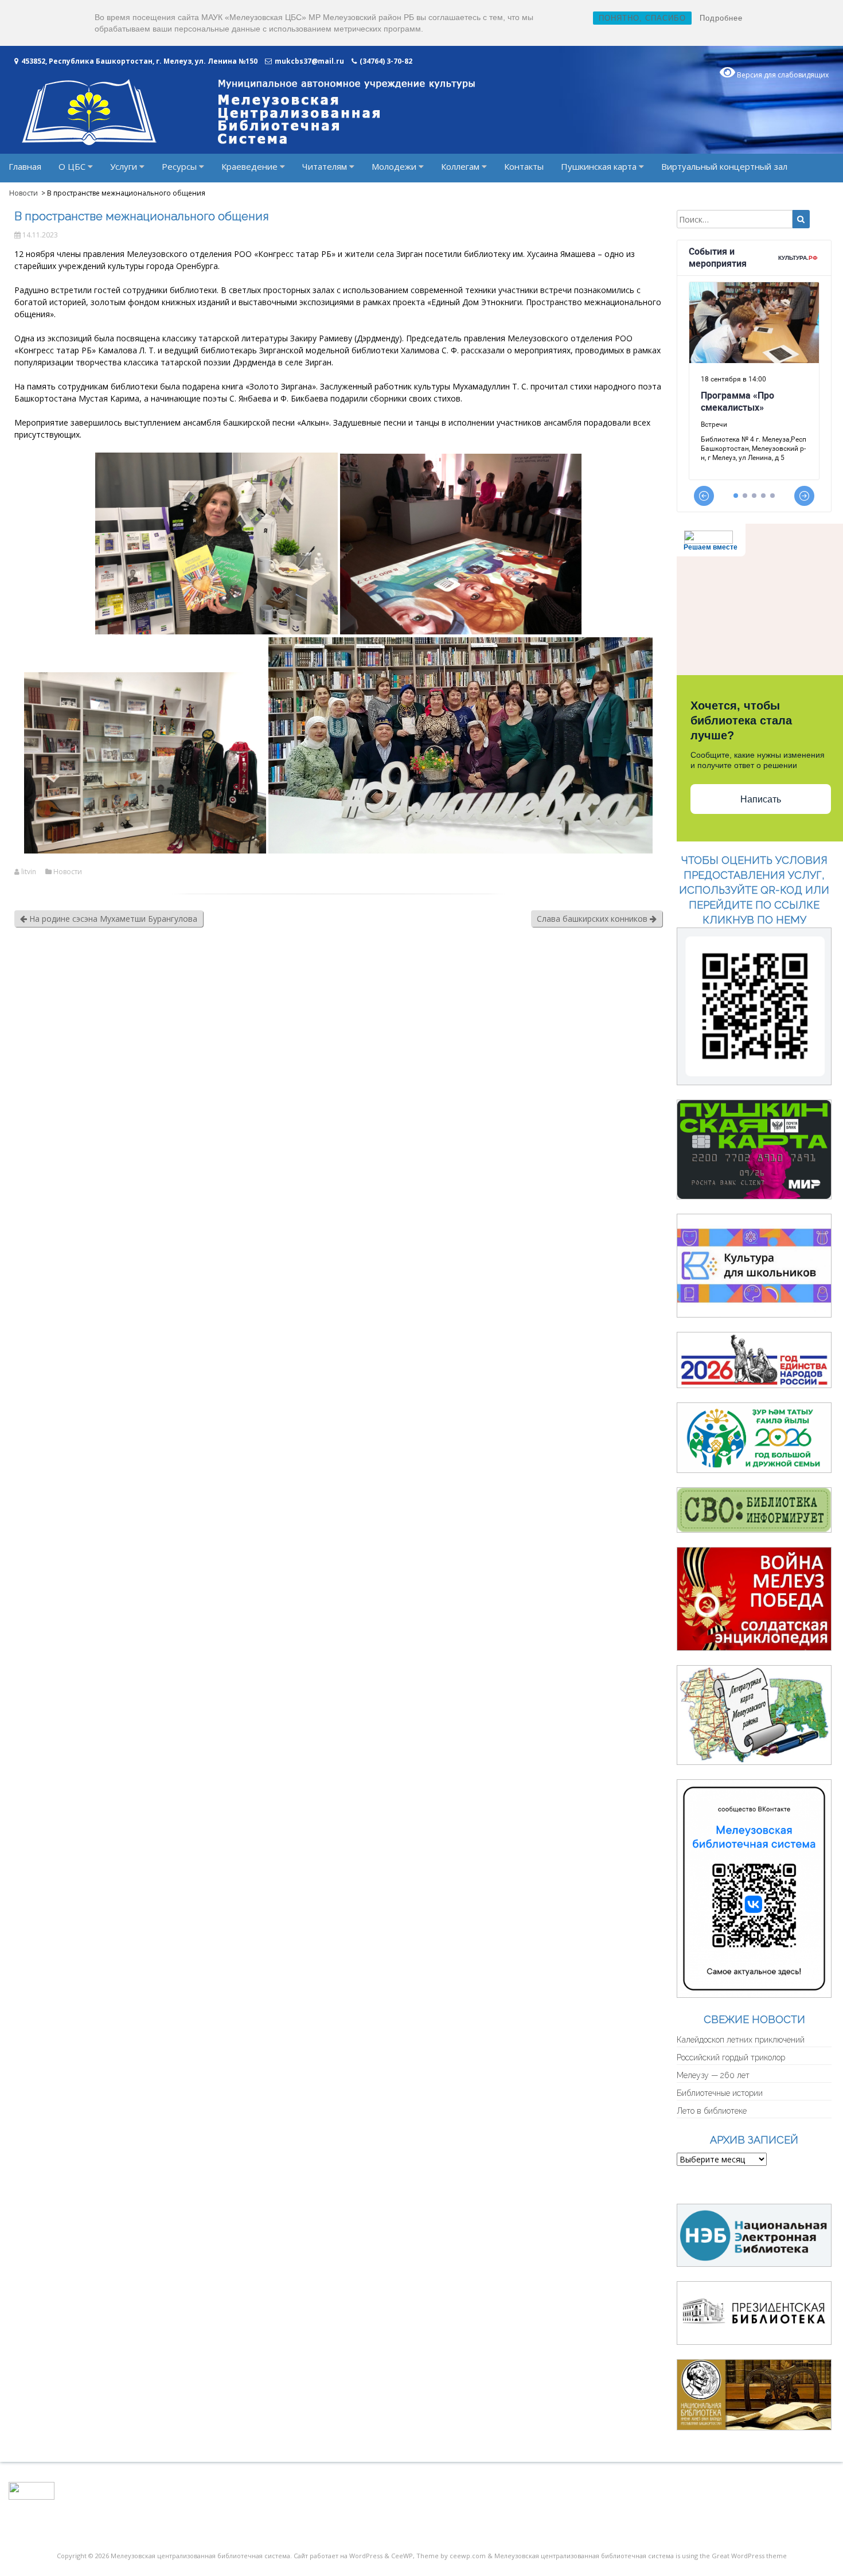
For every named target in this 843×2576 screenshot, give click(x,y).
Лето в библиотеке (712, 2111)
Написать (761, 799)
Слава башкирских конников (593, 919)
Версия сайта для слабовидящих (755, 2187)
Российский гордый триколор (731, 2057)
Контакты (524, 166)
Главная (25, 166)
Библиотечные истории (720, 2093)
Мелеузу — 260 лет (713, 2075)
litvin (29, 872)
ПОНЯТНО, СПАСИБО (642, 18)
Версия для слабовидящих (782, 75)
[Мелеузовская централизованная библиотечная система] (248, 142)
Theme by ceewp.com (451, 2556)
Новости (68, 872)
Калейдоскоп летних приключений (741, 2040)
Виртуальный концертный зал (724, 166)
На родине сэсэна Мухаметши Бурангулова (112, 919)
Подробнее (721, 18)
